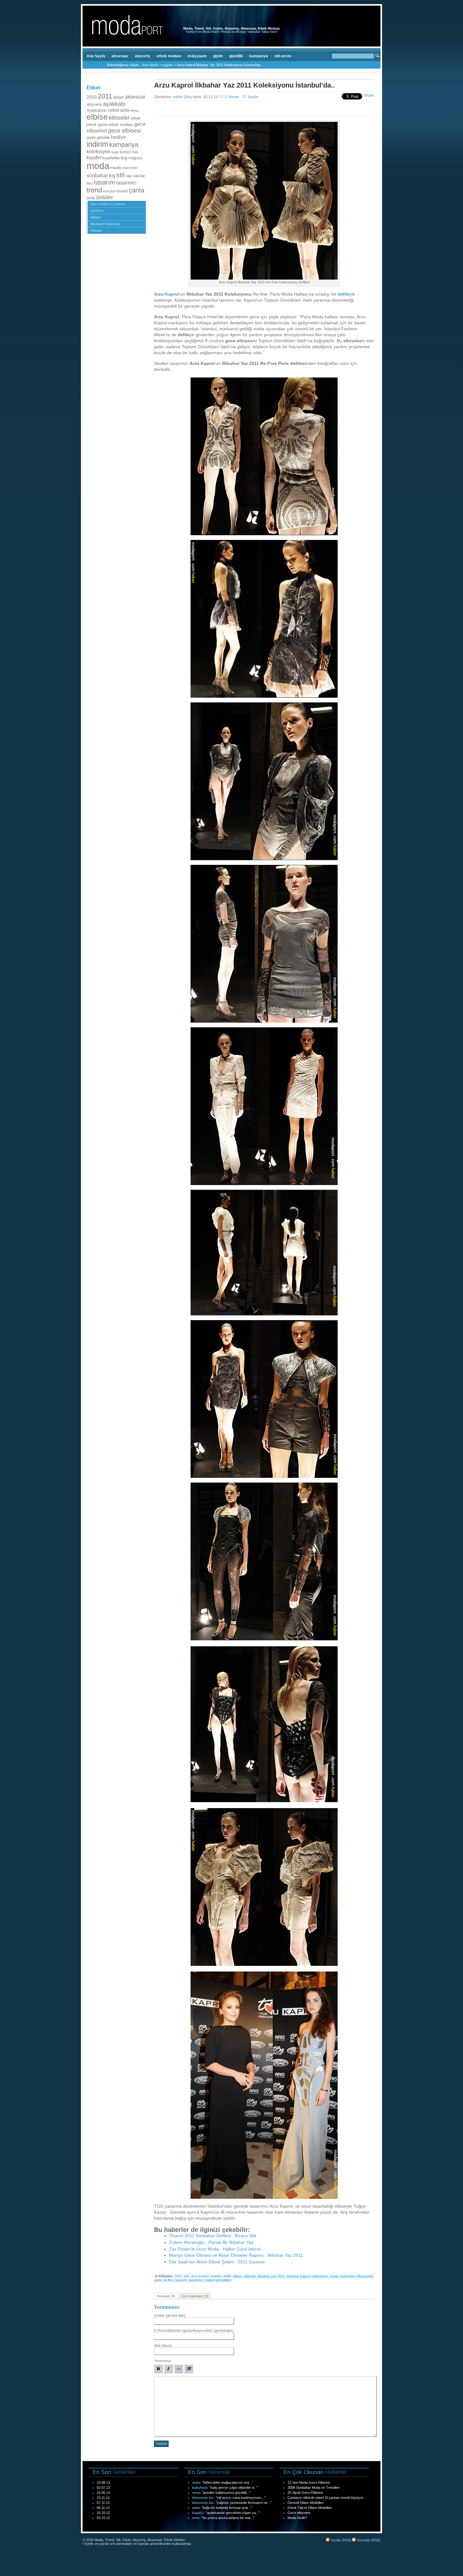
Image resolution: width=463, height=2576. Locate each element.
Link (179, 2369)
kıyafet (94, 157)
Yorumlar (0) (166, 2296)
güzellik (236, 56)
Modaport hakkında (105, 224)
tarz (90, 183)
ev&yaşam (197, 56)
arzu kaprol (200, 2276)
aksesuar (120, 56)
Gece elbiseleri (299, 2513)
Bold (158, 2369)
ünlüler (105, 197)
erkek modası (169, 56)
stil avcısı (283, 56)
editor (178, 97)
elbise (97, 117)
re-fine (168, 2280)
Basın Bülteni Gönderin (108, 204)
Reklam (96, 230)
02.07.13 (103, 2488)
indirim (97, 144)
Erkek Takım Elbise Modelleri (310, 2508)
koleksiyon (99, 151)
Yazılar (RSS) (340, 2540)
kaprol (305, 2276)
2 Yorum (232, 97)
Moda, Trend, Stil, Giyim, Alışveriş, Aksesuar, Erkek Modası (231, 28)
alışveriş (143, 56)
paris (158, 2280)
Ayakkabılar (97, 111)
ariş (186, 2276)
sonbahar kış (101, 176)
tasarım (105, 182)
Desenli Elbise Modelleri (306, 2503)
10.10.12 (103, 2513)
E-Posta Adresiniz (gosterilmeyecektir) (194, 2330)
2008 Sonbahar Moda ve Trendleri (314, 2488)
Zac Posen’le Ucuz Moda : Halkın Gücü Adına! (215, 2249)
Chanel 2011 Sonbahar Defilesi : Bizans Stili (213, 2236)
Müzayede (365, 2276)
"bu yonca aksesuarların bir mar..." (228, 2518)
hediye (118, 137)
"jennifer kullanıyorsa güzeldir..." (226, 2493)
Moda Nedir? (297, 2518)
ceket (113, 110)
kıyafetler (111, 158)
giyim (218, 56)
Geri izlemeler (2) (195, 2296)
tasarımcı (126, 183)
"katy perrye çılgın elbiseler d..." (234, 2488)
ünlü (91, 198)
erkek (136, 118)
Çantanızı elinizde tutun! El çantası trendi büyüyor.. (326, 2498)
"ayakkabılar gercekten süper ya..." (233, 2513)
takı (129, 176)
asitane (216, 2276)
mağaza (135, 158)
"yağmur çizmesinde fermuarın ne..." (244, 2503)
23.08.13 (103, 2482)
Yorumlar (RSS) (368, 2540)
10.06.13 (103, 2493)
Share (369, 95)
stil (120, 175)
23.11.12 (103, 2498)
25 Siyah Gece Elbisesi (305, 2493)
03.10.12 (103, 2518)
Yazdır (253, 97)
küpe (115, 152)
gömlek (103, 138)
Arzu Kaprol (167, 294)
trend (94, 190)
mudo (116, 168)
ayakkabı (114, 104)
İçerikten (97, 211)
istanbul (292, 2276)
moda (98, 166)
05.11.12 (103, 2508)
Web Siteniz (163, 2346)
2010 (92, 97)
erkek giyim (97, 125)
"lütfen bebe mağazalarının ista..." (228, 2482)
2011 (105, 96)
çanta (137, 190)
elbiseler (119, 118)
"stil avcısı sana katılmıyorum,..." (241, 2498)
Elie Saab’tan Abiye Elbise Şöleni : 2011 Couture (217, 2262)
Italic (169, 2369)
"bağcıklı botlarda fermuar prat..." (227, 2508)
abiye (118, 97)
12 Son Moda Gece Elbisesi (309, 2482)
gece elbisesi (124, 131)
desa (134, 111)
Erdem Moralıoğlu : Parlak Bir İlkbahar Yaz (211, 2242)
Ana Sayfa (96, 56)
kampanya (259, 56)
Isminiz (170, 2315)
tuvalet (122, 191)
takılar (139, 176)
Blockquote (189, 2369)
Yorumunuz (163, 2361)
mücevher (130, 168)
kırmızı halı (129, 152)
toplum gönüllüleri (218, 2280)
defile (125, 110)
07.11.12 (103, 2503)
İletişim (96, 217)
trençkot (109, 191)
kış (124, 158)
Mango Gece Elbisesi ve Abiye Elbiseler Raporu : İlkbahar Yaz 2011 (236, 2255)
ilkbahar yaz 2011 (271, 2276)
